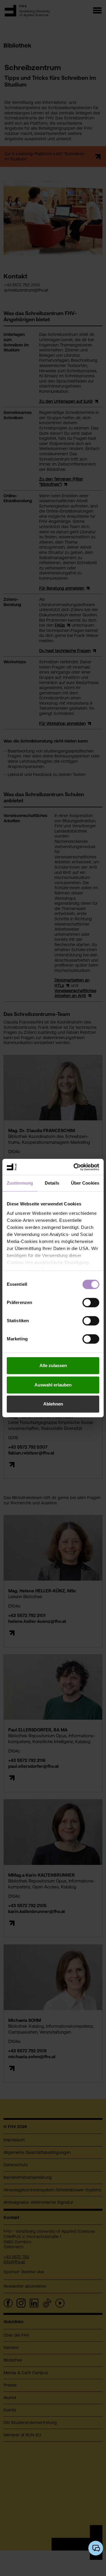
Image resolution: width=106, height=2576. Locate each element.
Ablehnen (53, 1404)
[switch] (91, 1303)
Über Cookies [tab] (85, 1183)
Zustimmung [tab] (20, 1183)
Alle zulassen (53, 1365)
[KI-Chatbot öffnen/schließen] (96, 2548)
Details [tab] (52, 1183)
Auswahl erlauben (53, 1385)
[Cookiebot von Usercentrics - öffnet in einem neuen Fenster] (75, 1167)
